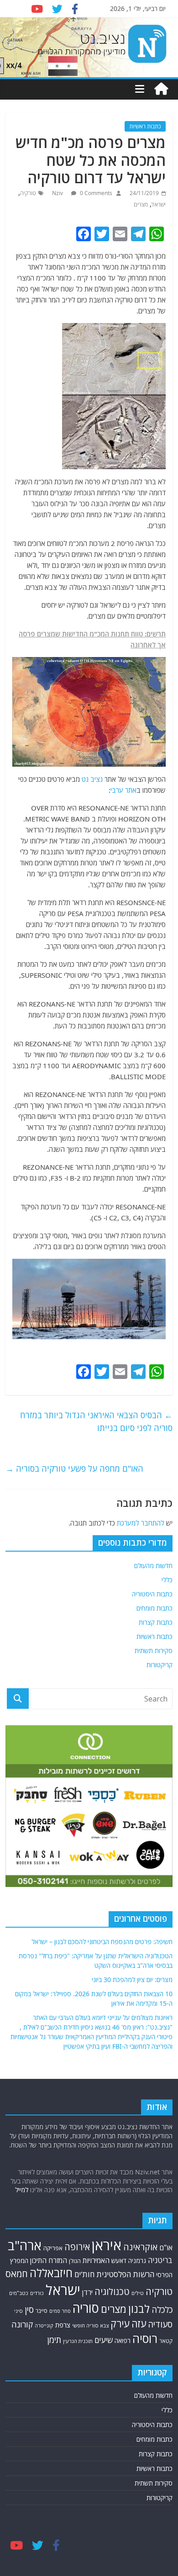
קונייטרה (44, 2325)
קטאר (166, 2341)
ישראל (159, 204)
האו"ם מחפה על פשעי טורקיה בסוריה (74, 1468)
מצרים (141, 204)
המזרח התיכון (49, 2260)
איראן (107, 2245)
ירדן (87, 2292)
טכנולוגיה (112, 2292)
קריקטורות (160, 1665)
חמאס (17, 2274)
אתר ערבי (123, 790)
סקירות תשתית (154, 1651)
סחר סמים (60, 2311)
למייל (22, 2190)
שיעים (104, 2340)
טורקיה (28, 193)
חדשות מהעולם (153, 1566)
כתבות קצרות (156, 1622)
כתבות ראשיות (145, 126)
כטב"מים (19, 2293)
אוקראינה (140, 2247)
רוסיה (145, 2338)
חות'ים (84, 2274)
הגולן (75, 2261)
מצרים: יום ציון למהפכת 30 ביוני (132, 1980)
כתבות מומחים (154, 1608)
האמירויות (96, 2260)
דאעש (119, 2261)
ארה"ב (25, 2245)
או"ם (166, 2247)
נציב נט (92, 779)
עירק (120, 2324)
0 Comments (95, 193)
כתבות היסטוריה (152, 1594)
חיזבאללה (51, 2273)
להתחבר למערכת (141, 1523)
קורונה (22, 2324)
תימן (54, 2340)
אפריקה (53, 2248)
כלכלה (162, 2310)
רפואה (123, 2340)
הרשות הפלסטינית (125, 2274)
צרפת (63, 2325)
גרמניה (137, 2261)
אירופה (77, 2247)
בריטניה (160, 2260)
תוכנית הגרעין (78, 2341)
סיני (18, 2311)
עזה (139, 2324)
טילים (138, 2293)
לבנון (139, 2309)
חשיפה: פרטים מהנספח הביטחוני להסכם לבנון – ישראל (102, 1942)
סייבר (42, 2311)
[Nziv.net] (161, 89)
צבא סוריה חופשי (90, 2325)
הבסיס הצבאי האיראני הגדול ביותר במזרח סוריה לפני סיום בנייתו (96, 1422)
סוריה (86, 2308)
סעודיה (160, 2324)
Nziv (58, 193)
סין (29, 2309)
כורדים (37, 2293)
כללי (167, 1580)
